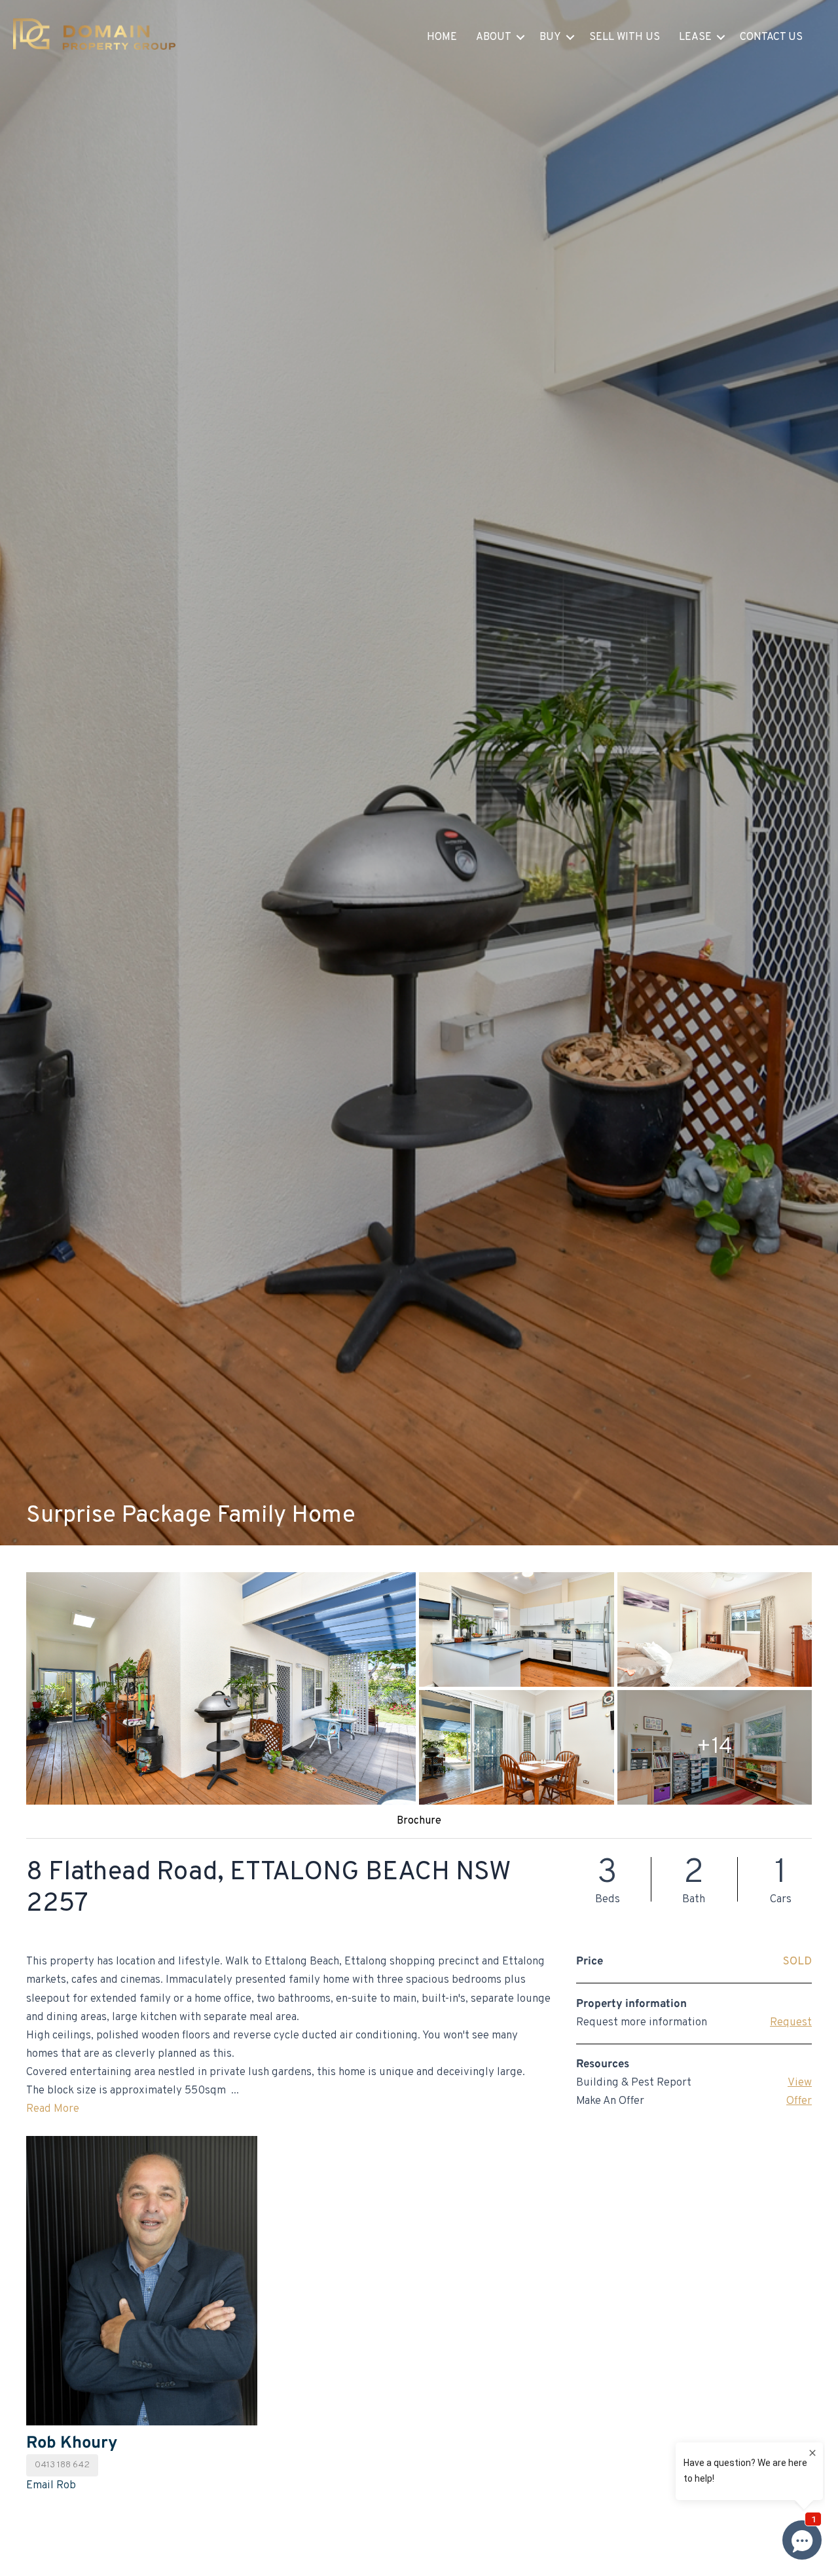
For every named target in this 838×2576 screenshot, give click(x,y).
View (800, 2083)
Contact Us (771, 37)
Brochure (419, 1821)
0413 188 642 (62, 2465)
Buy (550, 37)
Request (791, 2023)
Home (442, 37)
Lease (695, 37)
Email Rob (51, 2486)
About (494, 37)
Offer (799, 2101)
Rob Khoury (72, 2443)
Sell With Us (625, 37)
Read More (53, 2109)
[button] (520, 37)
